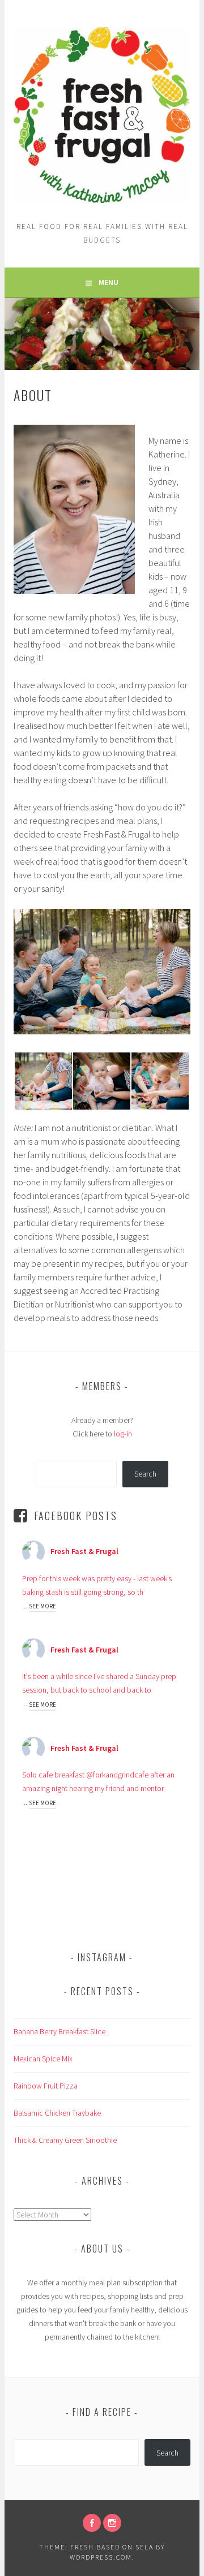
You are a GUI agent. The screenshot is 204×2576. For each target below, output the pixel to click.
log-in (123, 1434)
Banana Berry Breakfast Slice (59, 2031)
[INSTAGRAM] (112, 2523)
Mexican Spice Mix (43, 2059)
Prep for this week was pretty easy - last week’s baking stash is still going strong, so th (97, 1585)
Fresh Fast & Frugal (84, 1551)
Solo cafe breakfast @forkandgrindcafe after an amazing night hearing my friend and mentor (98, 1781)
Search (145, 1474)
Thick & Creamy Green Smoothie (65, 2140)
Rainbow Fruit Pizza (46, 2086)
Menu (109, 282)
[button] (43, 1081)
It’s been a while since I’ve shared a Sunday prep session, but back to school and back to (99, 1683)
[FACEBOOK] (92, 2523)
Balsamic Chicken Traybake (57, 2113)
